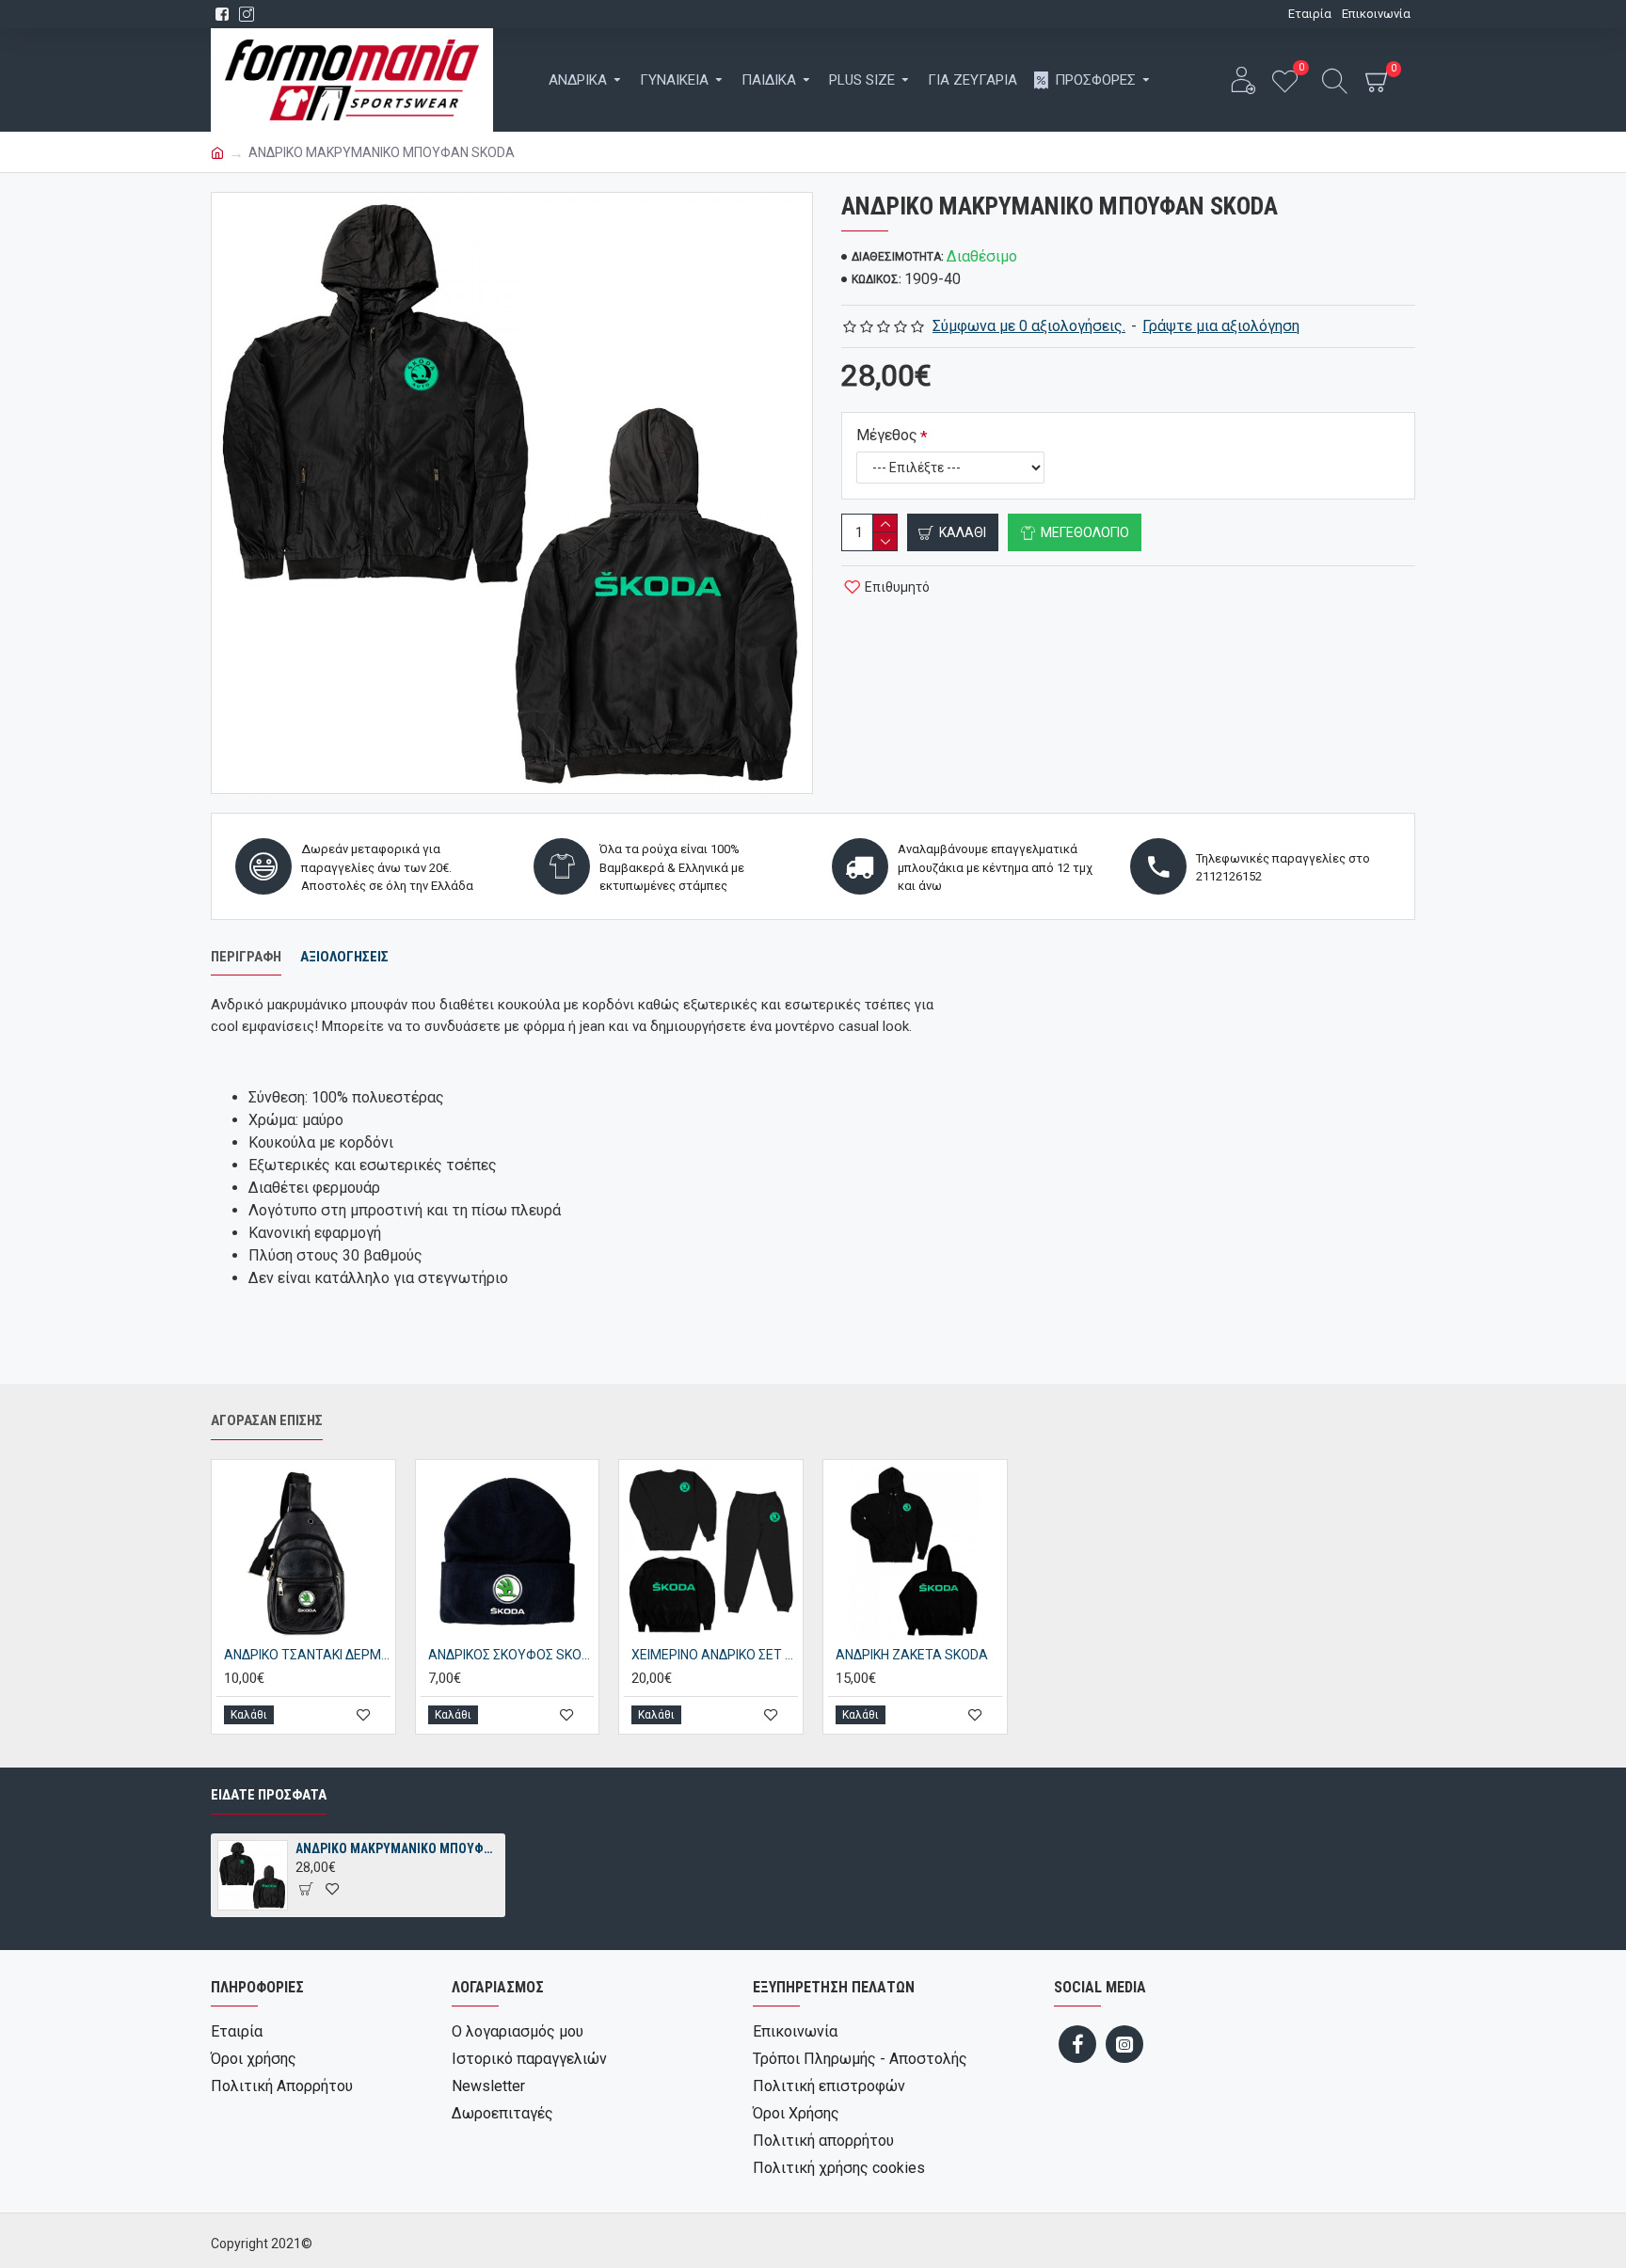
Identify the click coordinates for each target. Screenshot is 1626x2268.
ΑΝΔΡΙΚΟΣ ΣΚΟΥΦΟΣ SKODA (511, 1655)
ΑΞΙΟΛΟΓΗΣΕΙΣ (344, 957)
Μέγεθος (887, 435)
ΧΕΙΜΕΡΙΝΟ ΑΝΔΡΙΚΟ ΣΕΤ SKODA (715, 1655)
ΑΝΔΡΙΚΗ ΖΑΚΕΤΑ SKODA (912, 1655)
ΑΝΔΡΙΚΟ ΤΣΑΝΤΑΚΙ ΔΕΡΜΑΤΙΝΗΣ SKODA (307, 1655)
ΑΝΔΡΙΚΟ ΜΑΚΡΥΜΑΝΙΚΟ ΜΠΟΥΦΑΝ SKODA (397, 1848)
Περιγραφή (246, 957)
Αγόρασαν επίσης (267, 1420)
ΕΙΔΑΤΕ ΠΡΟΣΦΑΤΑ (269, 1795)
